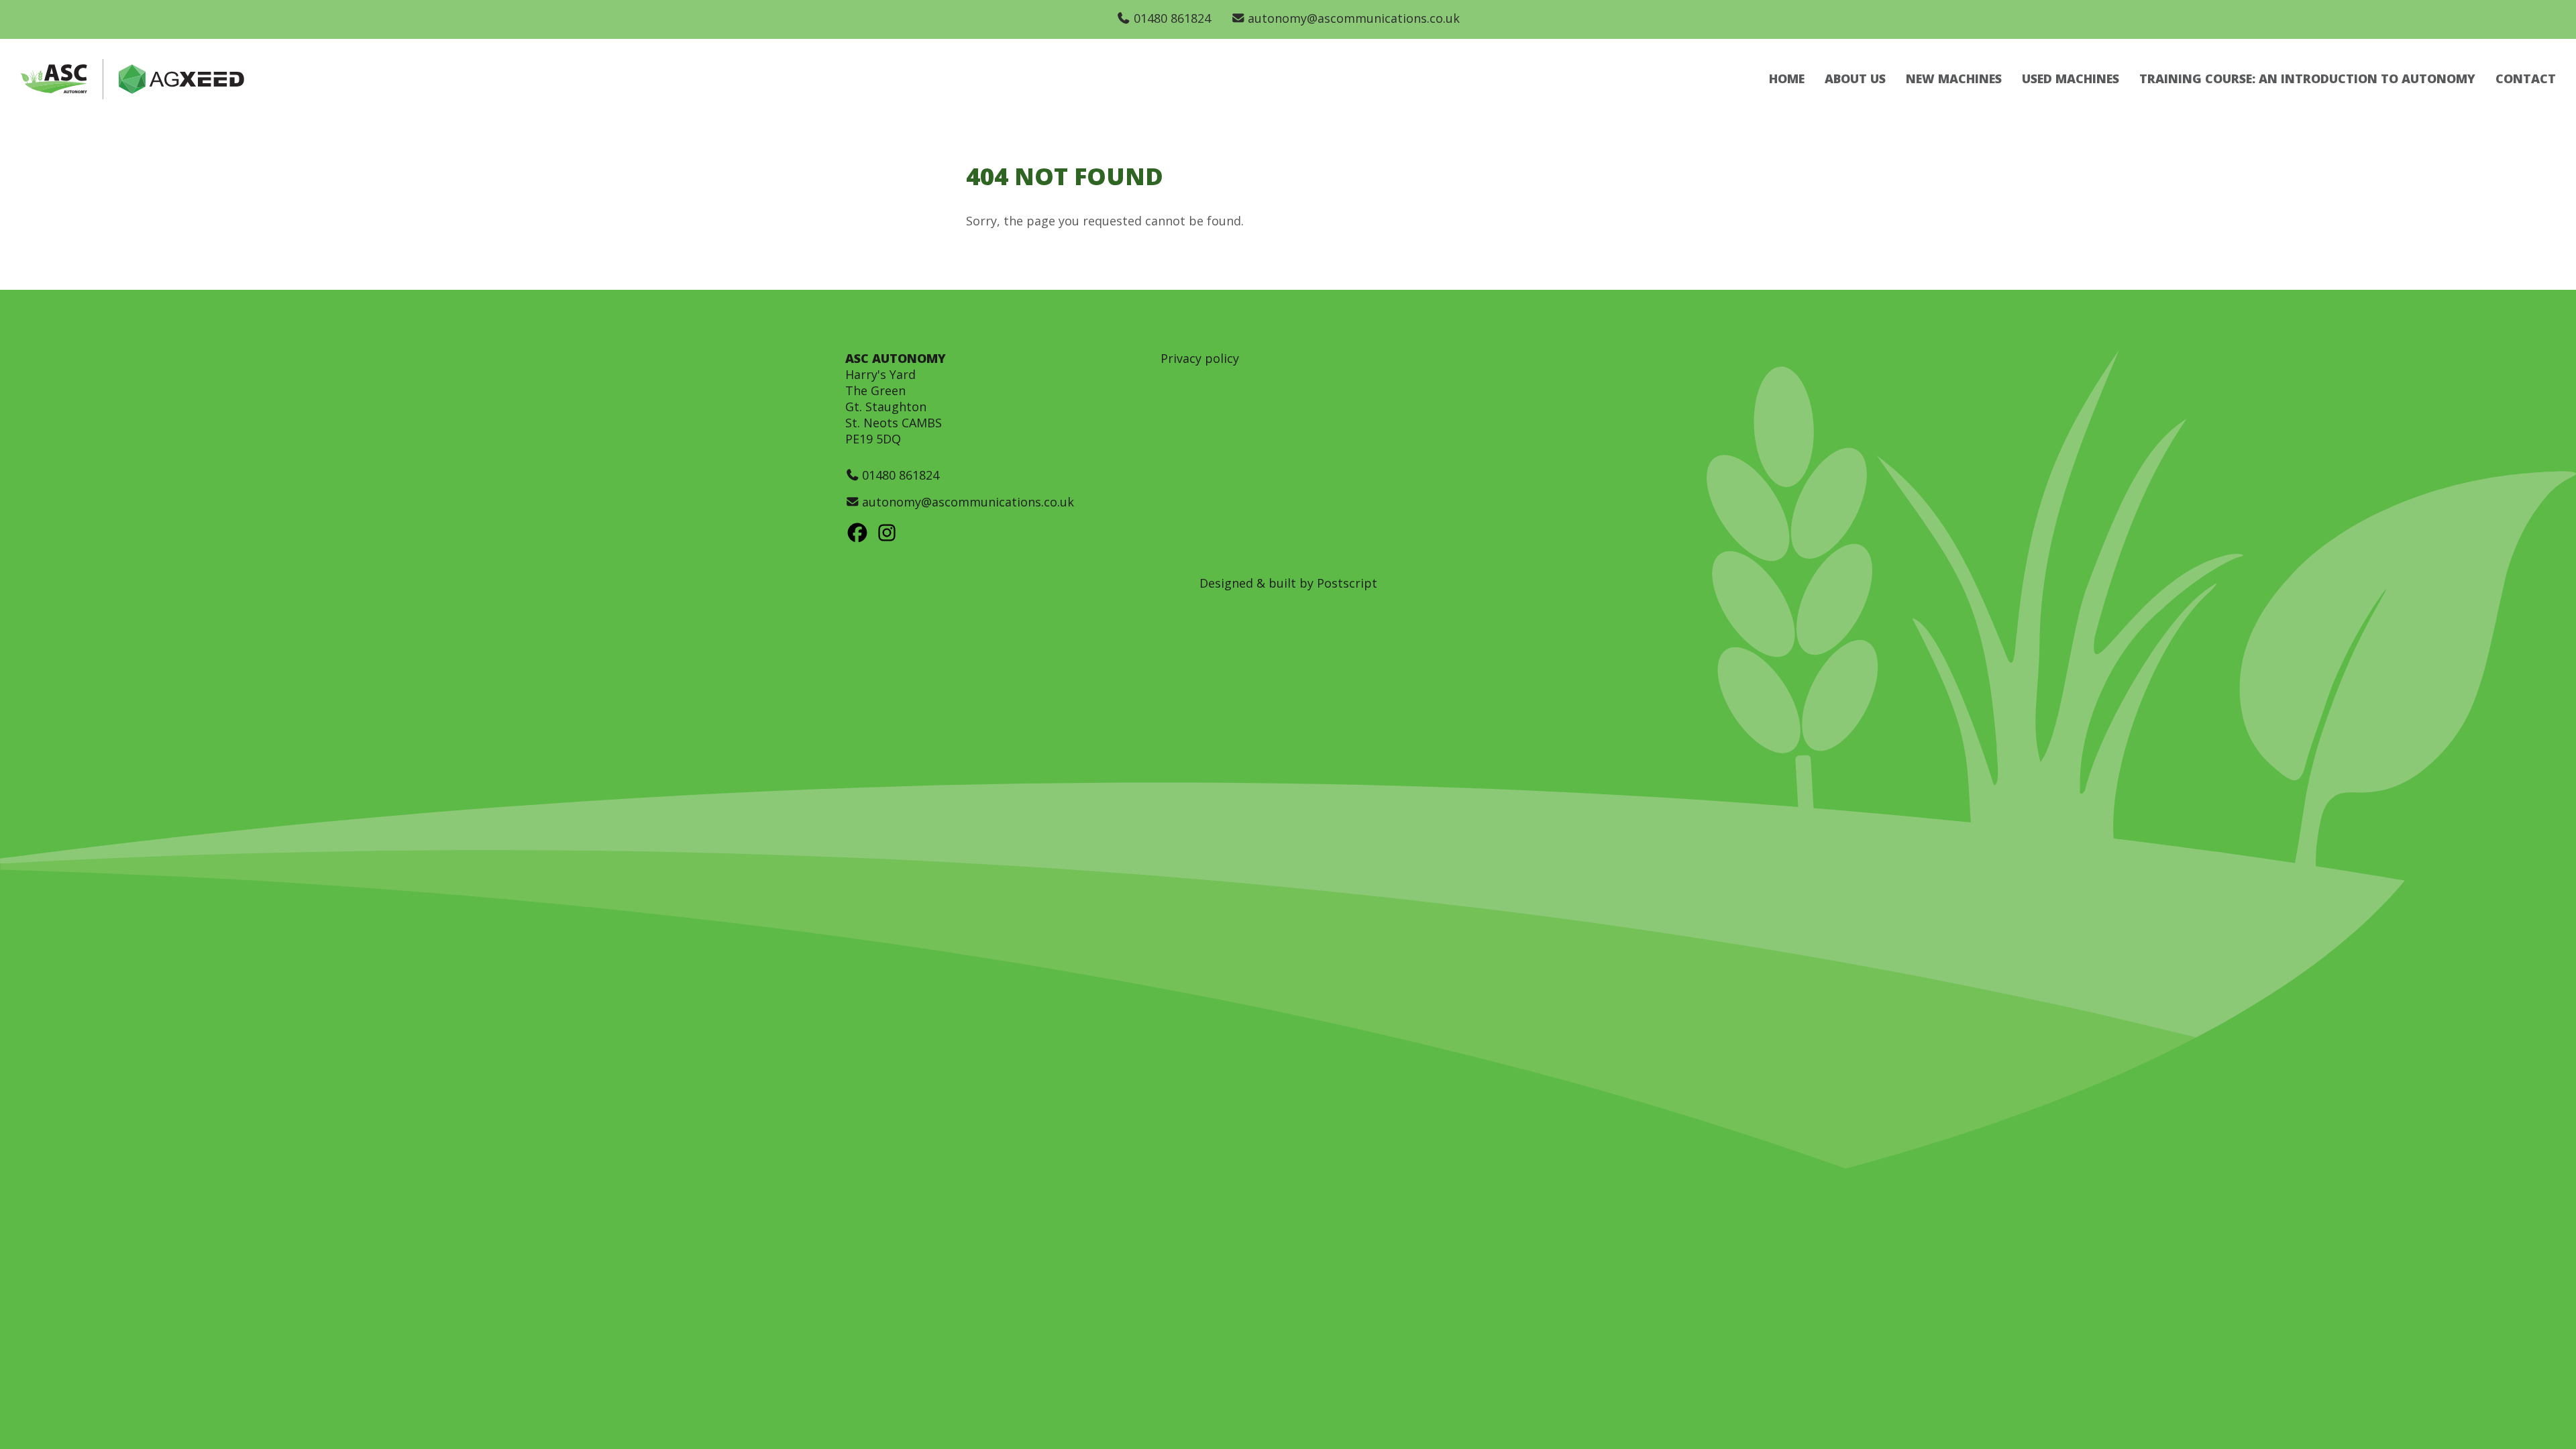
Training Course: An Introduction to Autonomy (2307, 78)
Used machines (2071, 78)
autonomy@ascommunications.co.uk (1354, 18)
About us (1855, 78)
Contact (2526, 78)
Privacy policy (1200, 358)
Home (1787, 78)
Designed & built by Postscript (1288, 583)
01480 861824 (1172, 18)
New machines (1954, 78)
